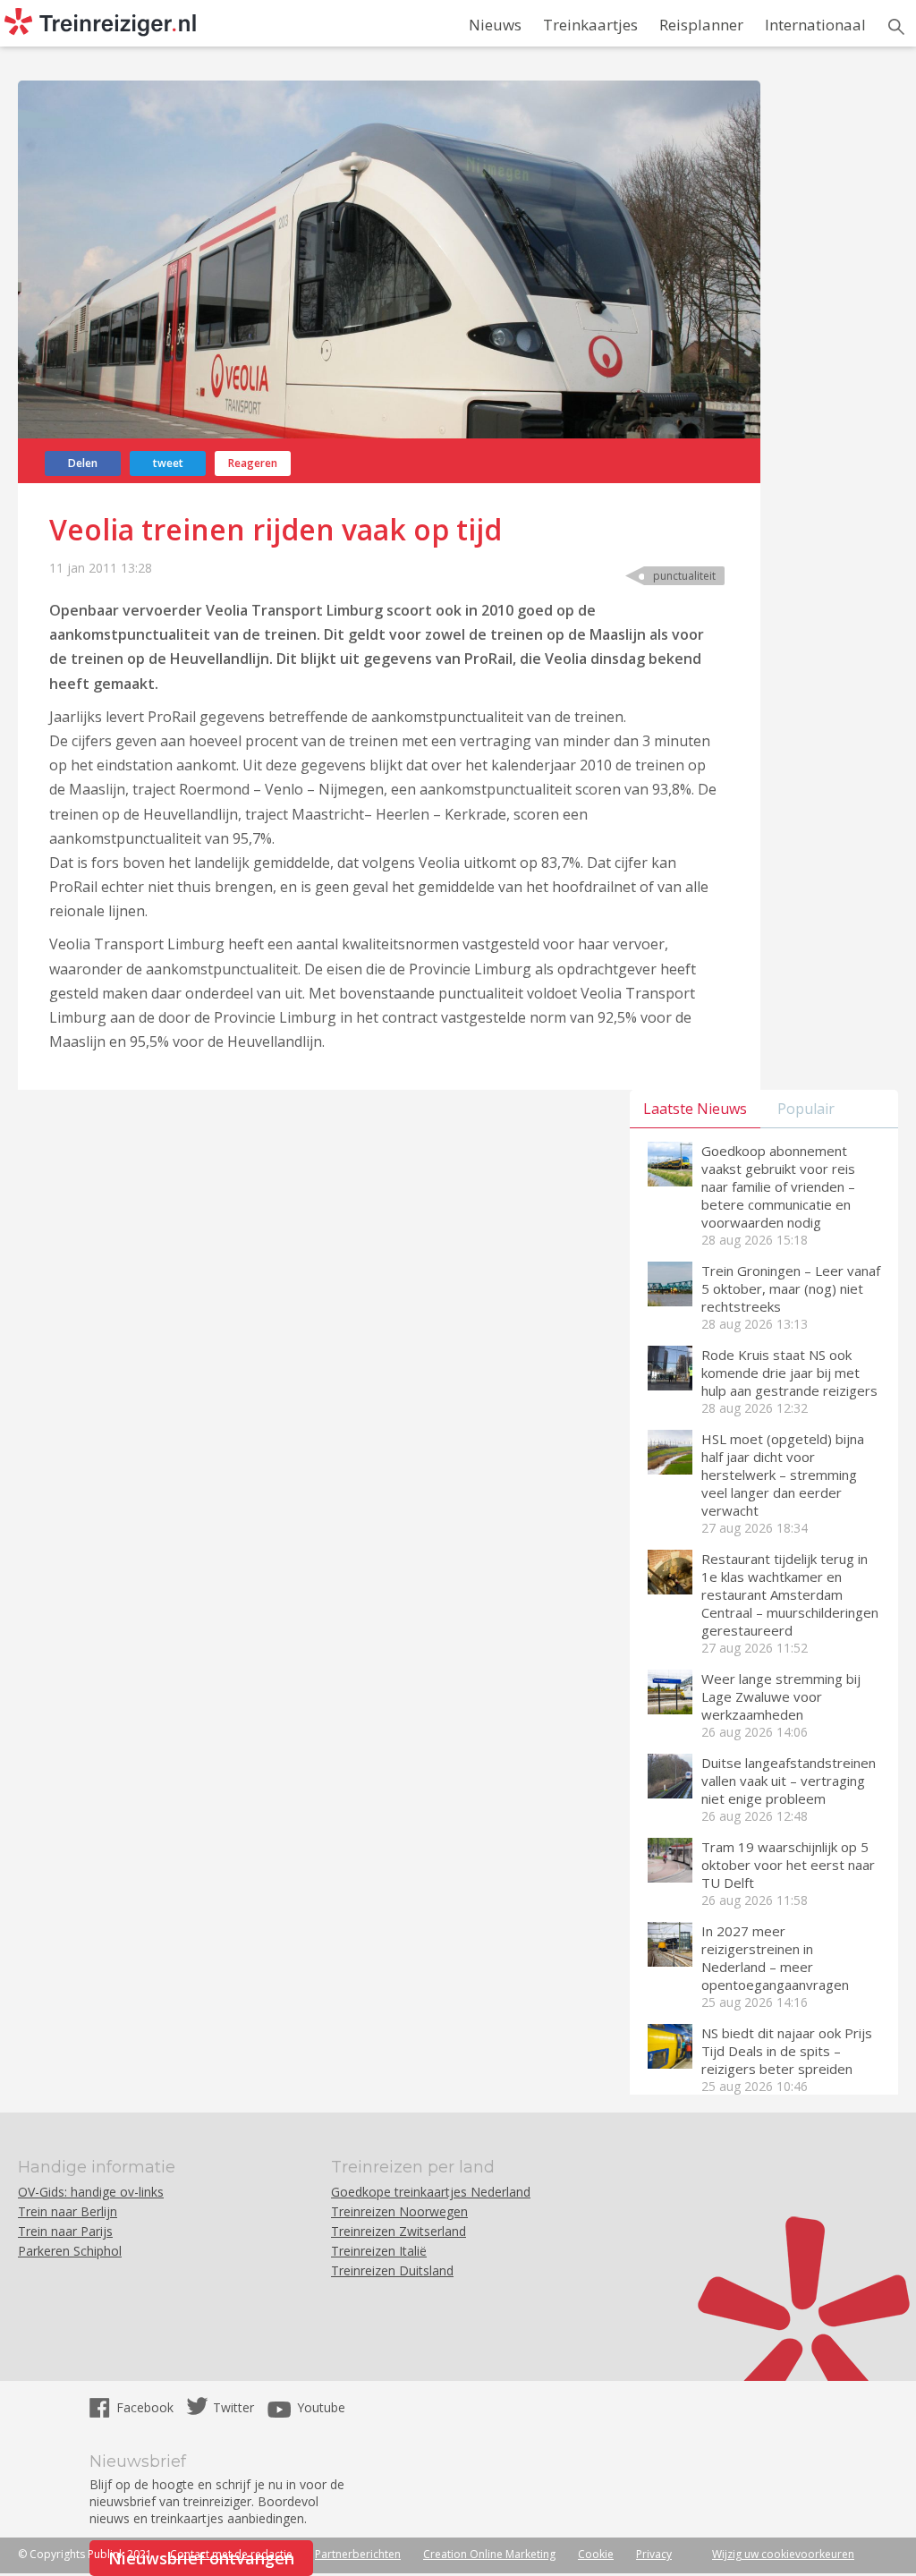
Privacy (654, 2554)
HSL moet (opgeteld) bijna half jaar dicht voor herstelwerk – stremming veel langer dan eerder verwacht (783, 1475)
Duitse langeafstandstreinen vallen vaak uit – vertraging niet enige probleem (789, 1781)
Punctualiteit (684, 576)
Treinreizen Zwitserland (399, 2231)
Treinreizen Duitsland (392, 2270)
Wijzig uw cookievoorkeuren (783, 2554)
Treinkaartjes (590, 25)
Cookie (596, 2554)
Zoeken (896, 27)
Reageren (253, 463)
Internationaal (815, 25)
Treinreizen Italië (379, 2251)
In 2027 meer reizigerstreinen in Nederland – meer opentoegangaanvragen (775, 1958)
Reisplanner (701, 25)
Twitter (233, 2407)
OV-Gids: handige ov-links (91, 2192)
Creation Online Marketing (489, 2554)
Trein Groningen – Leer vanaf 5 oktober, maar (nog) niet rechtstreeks (791, 1288)
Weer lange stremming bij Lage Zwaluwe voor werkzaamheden (781, 1696)
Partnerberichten (358, 2554)
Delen (83, 463)
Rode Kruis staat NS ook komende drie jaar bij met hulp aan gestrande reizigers (789, 1373)
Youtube (321, 2407)
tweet (168, 463)
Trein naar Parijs (65, 2231)
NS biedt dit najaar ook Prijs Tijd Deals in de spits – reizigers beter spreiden (787, 2051)
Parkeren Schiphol (70, 2251)
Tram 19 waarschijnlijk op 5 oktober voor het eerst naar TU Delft (788, 1865)
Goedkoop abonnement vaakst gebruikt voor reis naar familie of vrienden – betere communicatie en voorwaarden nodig (778, 1186)
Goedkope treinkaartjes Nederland (431, 2192)
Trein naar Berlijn (68, 2211)
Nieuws (495, 25)
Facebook (147, 2407)
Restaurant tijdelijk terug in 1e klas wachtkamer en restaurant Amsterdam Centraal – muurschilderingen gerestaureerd (790, 1594)
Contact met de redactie (231, 2554)
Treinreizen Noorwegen (399, 2211)
